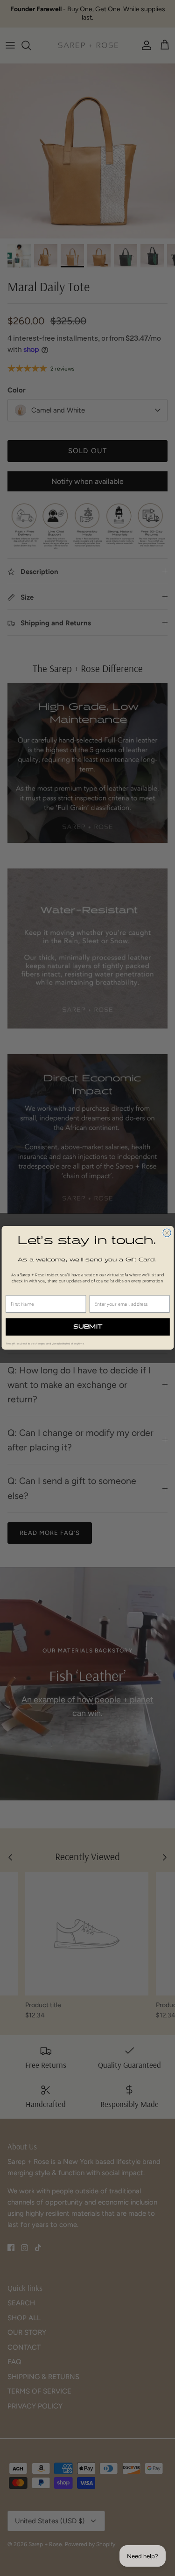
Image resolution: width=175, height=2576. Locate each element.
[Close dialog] (167, 1233)
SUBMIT (87, 1327)
